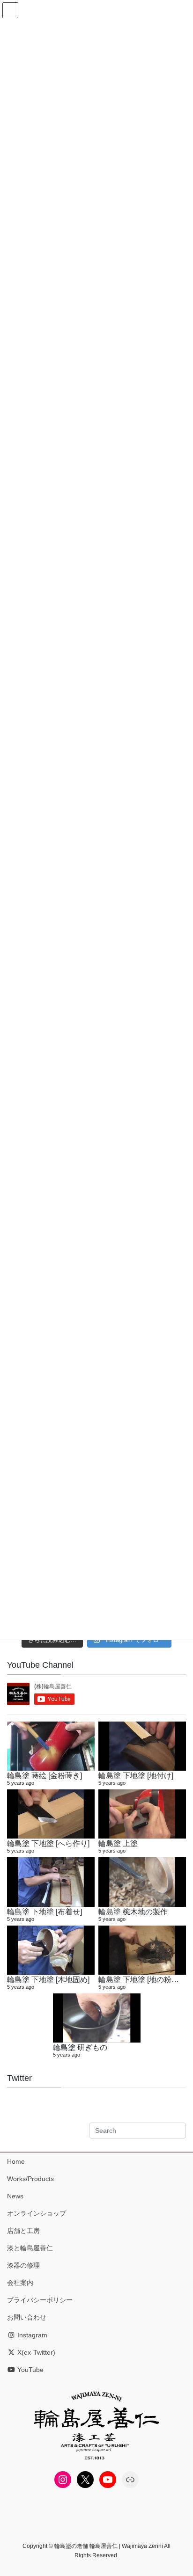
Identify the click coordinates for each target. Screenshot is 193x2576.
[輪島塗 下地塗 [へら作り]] (51, 1814)
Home (16, 2161)
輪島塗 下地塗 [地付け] (136, 1775)
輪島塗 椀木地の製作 (133, 1912)
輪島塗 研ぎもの (80, 2047)
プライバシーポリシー (40, 2300)
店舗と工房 (23, 2231)
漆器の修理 (23, 2265)
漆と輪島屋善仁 (30, 2248)
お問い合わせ (27, 2317)
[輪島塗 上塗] (142, 1814)
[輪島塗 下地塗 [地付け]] (142, 1746)
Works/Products (30, 2179)
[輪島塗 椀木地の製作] (142, 1882)
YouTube (30, 2370)
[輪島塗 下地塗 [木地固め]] (51, 1950)
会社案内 (20, 2283)
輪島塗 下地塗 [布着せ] (45, 1912)
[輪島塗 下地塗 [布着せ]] (51, 1882)
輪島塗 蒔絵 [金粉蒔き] (45, 1775)
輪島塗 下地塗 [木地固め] (48, 1979)
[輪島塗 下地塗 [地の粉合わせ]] (142, 1950)
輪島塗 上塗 (118, 1843)
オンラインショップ (37, 2213)
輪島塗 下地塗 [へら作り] (48, 1843)
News (15, 2196)
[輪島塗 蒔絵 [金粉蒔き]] (51, 1746)
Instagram (31, 2335)
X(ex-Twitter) (35, 2352)
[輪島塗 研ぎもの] (97, 2018)
